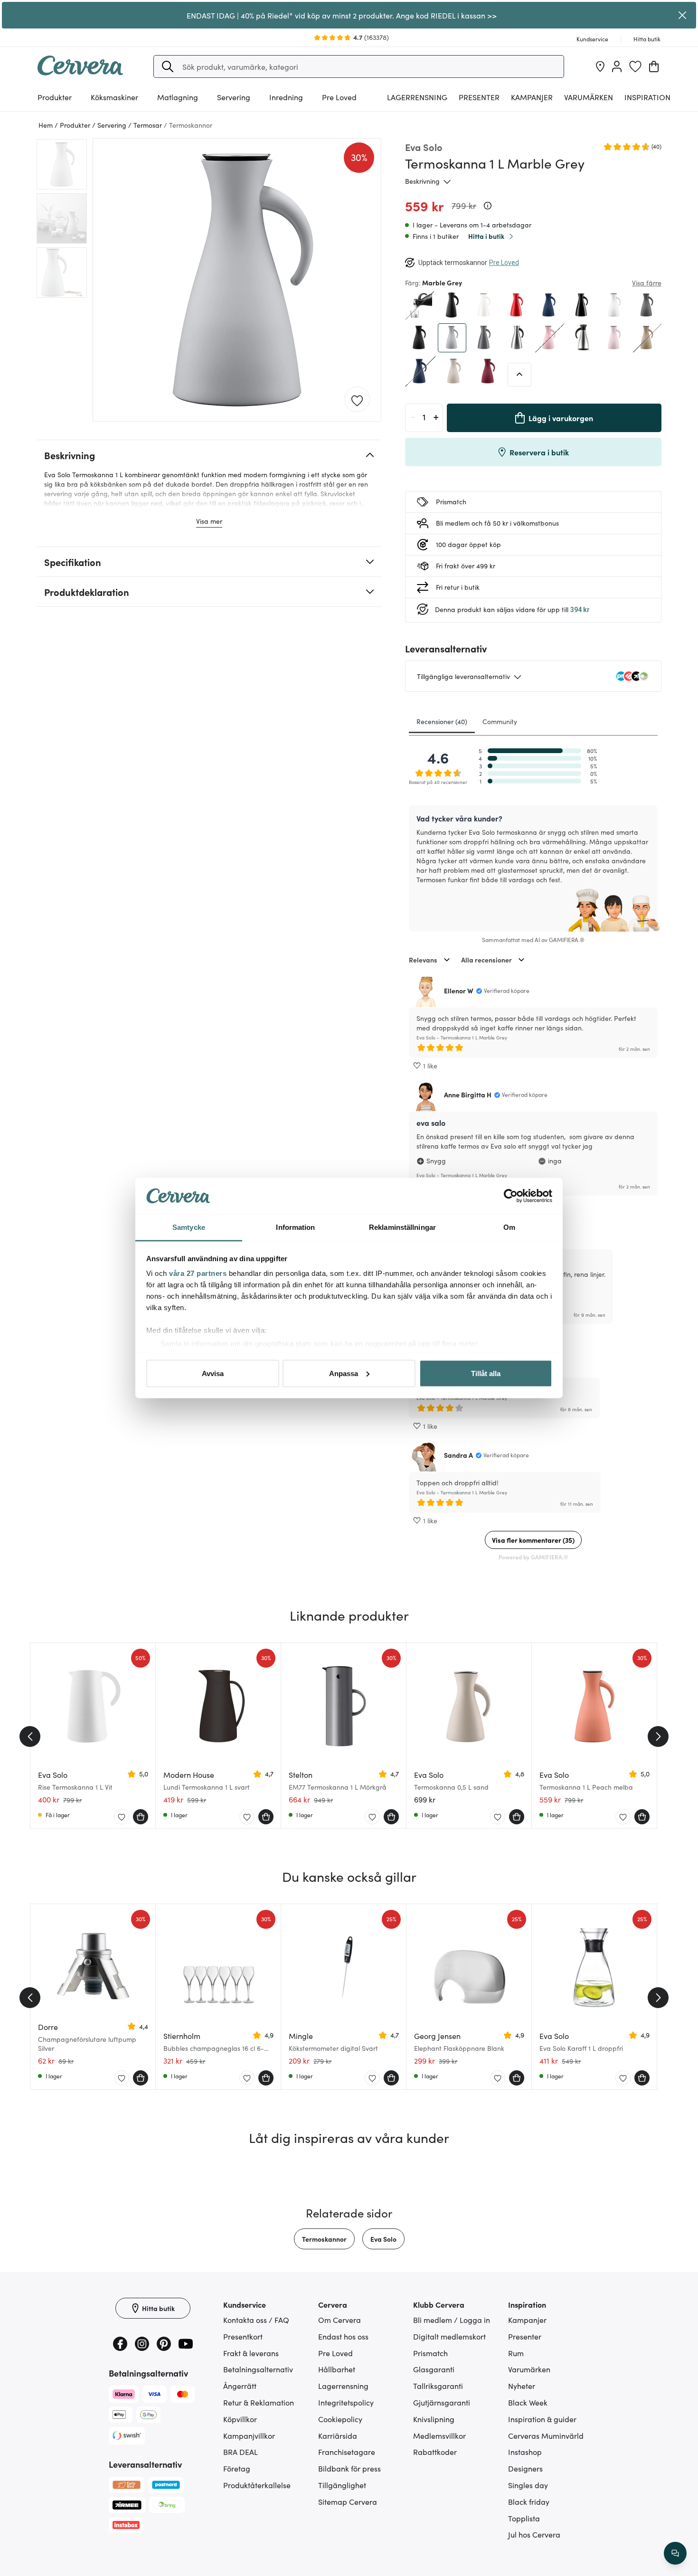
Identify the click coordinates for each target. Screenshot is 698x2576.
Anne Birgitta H (468, 1095)
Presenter (525, 2336)
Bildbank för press (349, 2468)
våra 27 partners (198, 1273)
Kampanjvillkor (249, 2435)
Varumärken (589, 97)
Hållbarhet (337, 2369)
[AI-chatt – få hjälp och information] (675, 2553)
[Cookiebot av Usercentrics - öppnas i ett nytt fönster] (511, 1196)
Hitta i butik (486, 236)
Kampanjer (532, 97)
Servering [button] (234, 97)
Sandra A (458, 1455)
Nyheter (522, 2386)
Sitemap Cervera (348, 2501)
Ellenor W (459, 991)
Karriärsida (338, 2435)
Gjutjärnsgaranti (442, 2402)
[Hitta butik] (600, 66)
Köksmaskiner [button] (114, 97)
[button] (168, 66)
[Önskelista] (635, 66)
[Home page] (80, 72)
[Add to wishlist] (357, 400)
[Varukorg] (654, 66)
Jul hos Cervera (534, 2534)
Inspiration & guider (542, 2419)
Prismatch (430, 2353)
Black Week (528, 2402)
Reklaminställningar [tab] (402, 1227)
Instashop (525, 2452)
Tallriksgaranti (438, 2386)
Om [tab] (509, 1227)
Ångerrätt (240, 2386)
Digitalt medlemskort (449, 2336)
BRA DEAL (241, 2452)
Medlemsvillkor (439, 2435)
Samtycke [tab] (189, 1227)
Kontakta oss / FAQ (256, 2320)
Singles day (528, 2485)
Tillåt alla (486, 1373)
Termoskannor (324, 2239)
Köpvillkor (240, 2419)
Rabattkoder (435, 2452)
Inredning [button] (286, 97)
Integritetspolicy (346, 2402)
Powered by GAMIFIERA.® (533, 1557)
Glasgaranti (434, 2369)
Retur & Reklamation (259, 2402)
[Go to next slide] (658, 1736)
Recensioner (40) (442, 721)
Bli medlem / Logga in (452, 2320)
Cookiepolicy (340, 2419)
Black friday (529, 2501)
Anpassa (344, 1373)
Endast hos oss (343, 2336)
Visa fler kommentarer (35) (533, 1540)
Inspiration (647, 97)
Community (500, 721)
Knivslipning (434, 2419)
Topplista (524, 2518)
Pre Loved (339, 97)
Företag (237, 2468)
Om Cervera (340, 2320)
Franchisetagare (347, 2452)
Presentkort (243, 2336)
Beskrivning (422, 181)
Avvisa (213, 1373)
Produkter (55, 97)
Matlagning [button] (178, 97)
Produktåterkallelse (257, 2485)
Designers (525, 2468)
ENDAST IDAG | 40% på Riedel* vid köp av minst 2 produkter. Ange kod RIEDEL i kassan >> (342, 15)
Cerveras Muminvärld (546, 2435)
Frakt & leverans (251, 2353)
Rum (516, 2353)
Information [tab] (295, 1227)
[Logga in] (617, 66)
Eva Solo (383, 2239)
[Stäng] (683, 15)
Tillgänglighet (342, 2485)
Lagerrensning (417, 97)
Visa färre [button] (647, 283)
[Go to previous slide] (30, 1736)
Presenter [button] (479, 97)
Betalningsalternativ (258, 2369)
